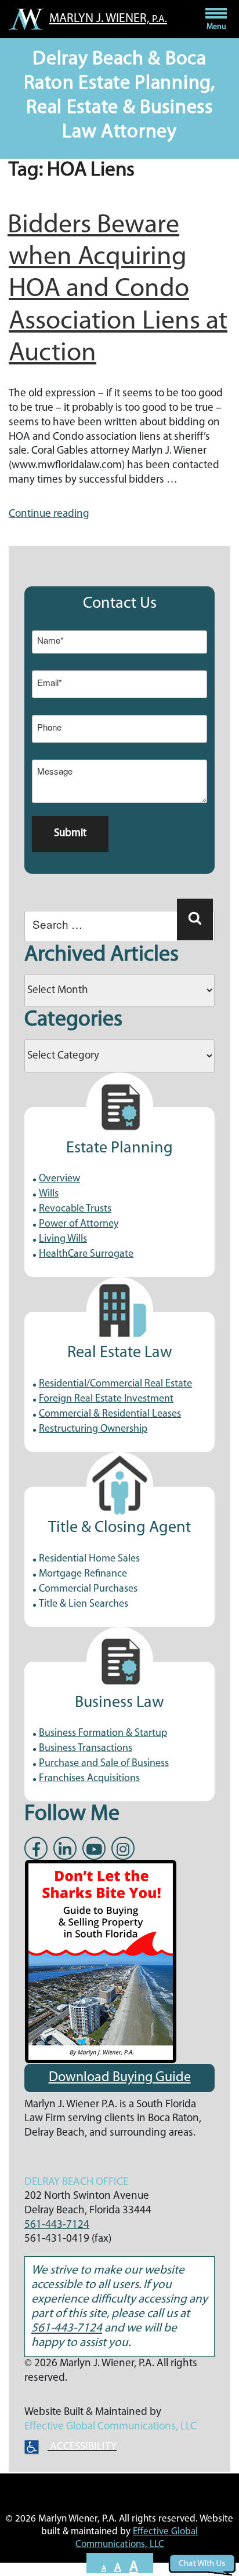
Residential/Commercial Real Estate (115, 1384)
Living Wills (63, 1239)
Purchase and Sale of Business (104, 1764)
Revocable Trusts (75, 1209)
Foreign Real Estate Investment (106, 1399)
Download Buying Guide (120, 2078)
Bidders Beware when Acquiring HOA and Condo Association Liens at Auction (117, 290)
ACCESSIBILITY (82, 2447)
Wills (49, 1194)
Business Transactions (86, 1749)
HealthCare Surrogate (86, 1254)
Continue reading (49, 514)
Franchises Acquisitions (89, 1779)
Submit (70, 833)
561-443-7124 (57, 2225)
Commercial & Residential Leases (110, 1414)
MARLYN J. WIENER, (108, 19)
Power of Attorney (79, 1224)
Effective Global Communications (100, 2427)
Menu (216, 27)
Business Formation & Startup (103, 1734)
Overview (59, 1179)
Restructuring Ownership (93, 1429)
